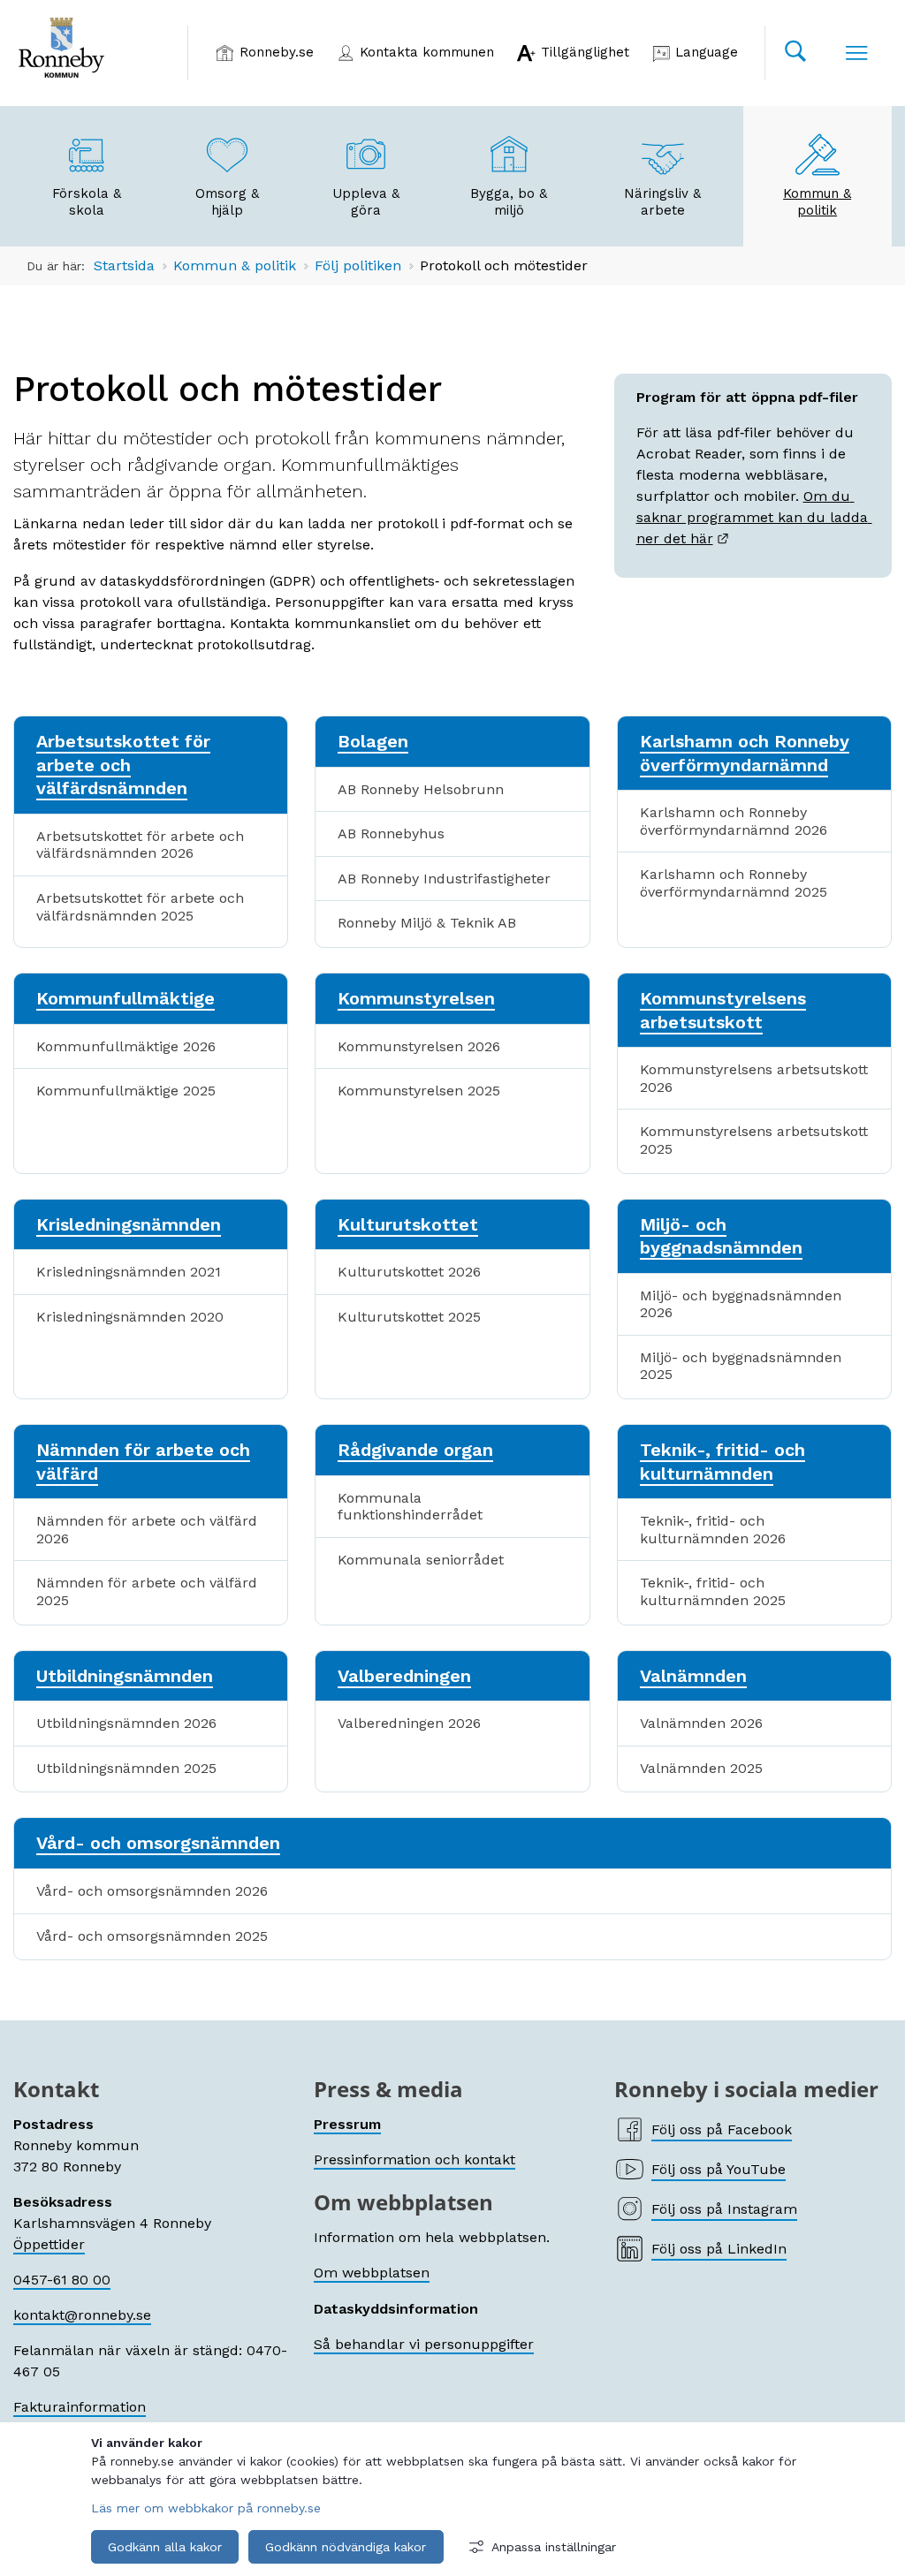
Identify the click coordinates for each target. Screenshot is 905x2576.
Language (707, 52)
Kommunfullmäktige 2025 (126, 1091)
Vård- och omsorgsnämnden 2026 (152, 1891)
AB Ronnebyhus (391, 833)
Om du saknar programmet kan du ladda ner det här (754, 517)
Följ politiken (358, 265)
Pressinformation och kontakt (414, 2159)
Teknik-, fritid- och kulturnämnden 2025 (713, 1591)
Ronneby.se (277, 52)
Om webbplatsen (372, 2273)
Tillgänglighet (585, 52)
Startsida (124, 265)
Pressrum (347, 2124)
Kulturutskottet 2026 (409, 1272)
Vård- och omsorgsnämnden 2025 (152, 1936)
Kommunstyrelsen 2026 (419, 1046)
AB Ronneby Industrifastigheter (444, 879)
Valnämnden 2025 (701, 1768)
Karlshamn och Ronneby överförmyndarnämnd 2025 (734, 883)
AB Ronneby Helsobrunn (421, 789)
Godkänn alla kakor (165, 2547)
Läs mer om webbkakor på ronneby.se (206, 2508)
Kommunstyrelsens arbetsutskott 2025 (754, 1140)
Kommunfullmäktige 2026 (126, 1046)
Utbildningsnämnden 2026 (126, 1723)
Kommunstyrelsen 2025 (419, 1091)
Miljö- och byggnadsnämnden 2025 (741, 1366)
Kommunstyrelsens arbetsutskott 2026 (754, 1078)
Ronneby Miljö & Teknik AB (427, 923)
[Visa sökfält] (795, 53)
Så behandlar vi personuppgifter (424, 2344)
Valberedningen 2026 (409, 1723)
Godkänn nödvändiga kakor (346, 2547)
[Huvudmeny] (856, 53)
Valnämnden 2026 (701, 1723)
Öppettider (49, 2244)
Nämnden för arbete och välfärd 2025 (147, 1591)
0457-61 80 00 (62, 2280)
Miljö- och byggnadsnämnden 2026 (741, 1304)
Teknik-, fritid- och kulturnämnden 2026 (713, 1530)
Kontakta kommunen (427, 52)
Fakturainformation (80, 2407)
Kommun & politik (235, 265)
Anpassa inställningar (554, 2547)
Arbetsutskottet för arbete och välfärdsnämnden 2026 (140, 845)
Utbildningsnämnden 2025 (126, 1768)
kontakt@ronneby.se (82, 2315)
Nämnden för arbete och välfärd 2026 (147, 1530)
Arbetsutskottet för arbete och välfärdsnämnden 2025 (140, 907)
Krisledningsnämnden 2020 (130, 1317)
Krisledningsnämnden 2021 (129, 1272)
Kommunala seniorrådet (421, 1560)
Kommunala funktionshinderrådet (410, 1507)
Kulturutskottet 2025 (409, 1317)
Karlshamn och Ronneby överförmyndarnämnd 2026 (734, 821)
